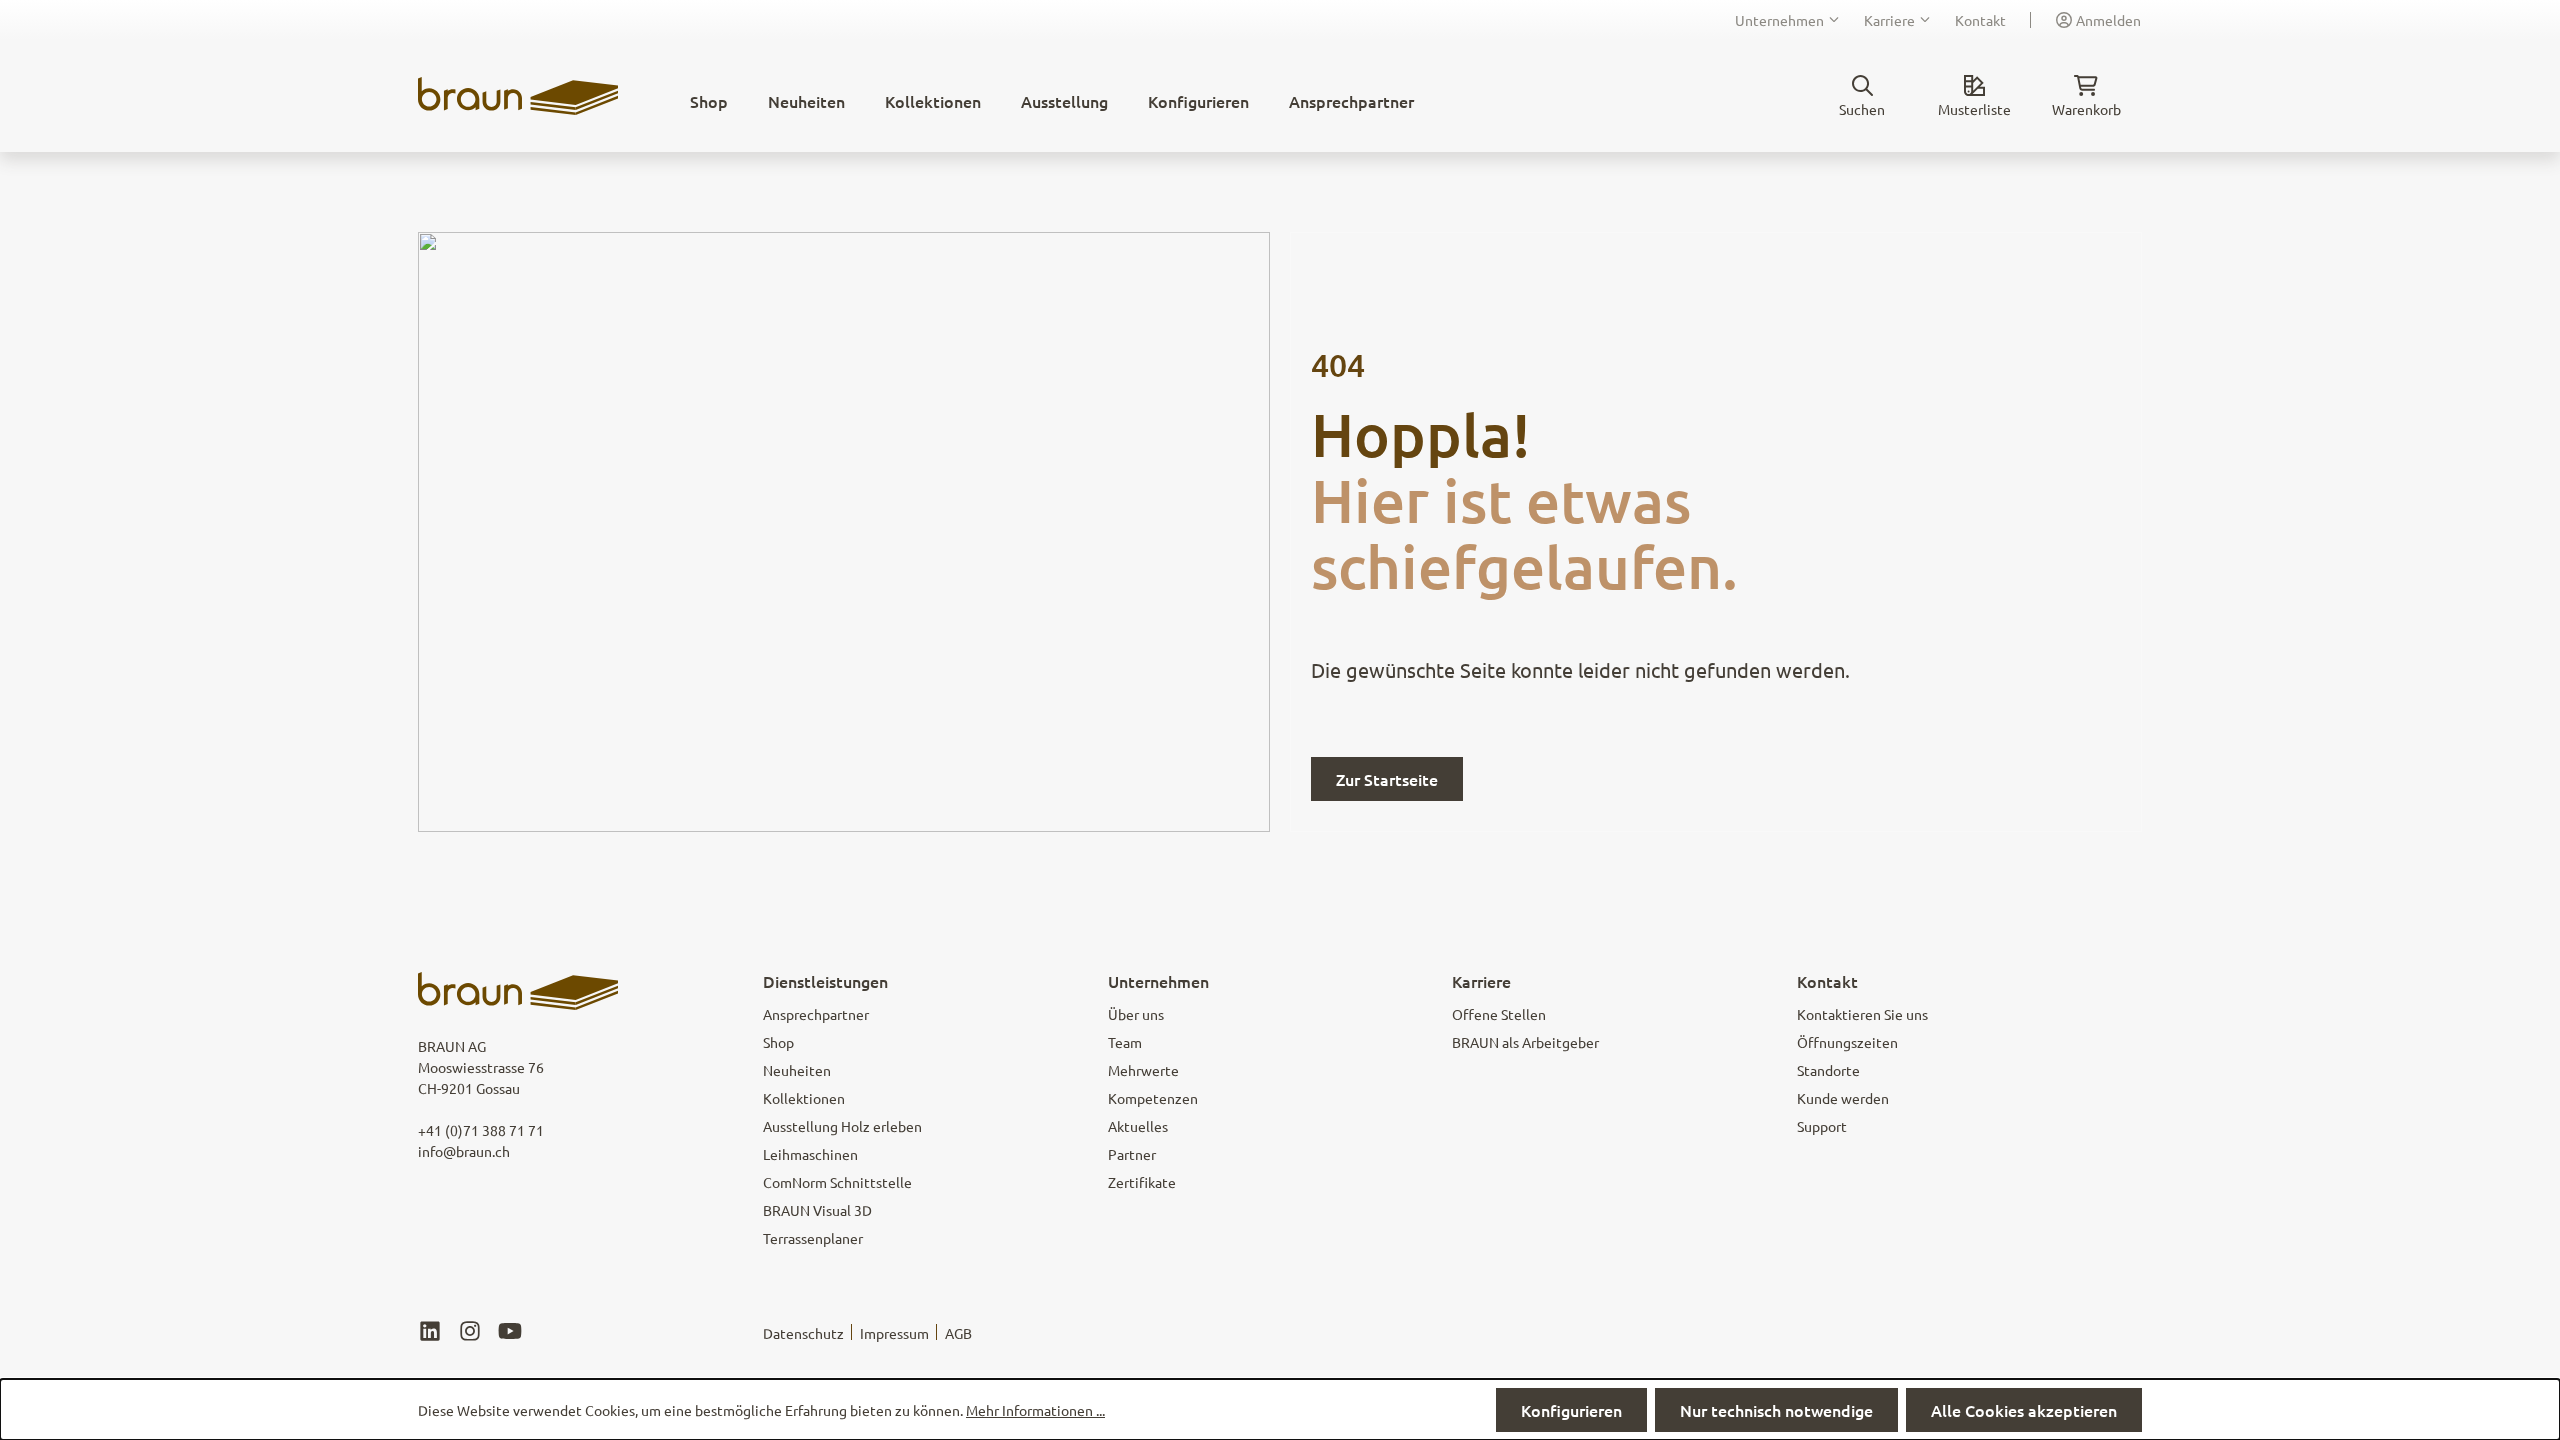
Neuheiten (797, 1070)
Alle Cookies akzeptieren (2024, 1410)
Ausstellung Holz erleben (842, 1126)
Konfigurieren (1571, 1410)
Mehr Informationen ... (1035, 1410)
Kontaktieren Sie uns (1862, 1014)
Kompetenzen (1153, 1098)
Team (1125, 1042)
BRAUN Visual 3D (817, 1210)
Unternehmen (1779, 20)
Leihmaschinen (810, 1154)
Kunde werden (1843, 1098)
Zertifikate (1142, 1182)
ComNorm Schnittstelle (837, 1182)
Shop (778, 1042)
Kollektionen (804, 1098)
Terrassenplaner (813, 1238)
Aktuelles (1138, 1126)
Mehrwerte (1143, 1070)
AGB (958, 1333)
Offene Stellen (1499, 1014)
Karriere (1889, 20)
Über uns (1136, 1014)
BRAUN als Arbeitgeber (1525, 1042)
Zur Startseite (1387, 779)
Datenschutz (803, 1333)
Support (1822, 1126)
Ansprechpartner (816, 1014)
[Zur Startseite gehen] (518, 96)
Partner (1132, 1154)
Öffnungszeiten (1847, 1042)
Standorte (1828, 1070)
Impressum (894, 1333)
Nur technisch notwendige (1776, 1410)
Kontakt (1980, 20)
